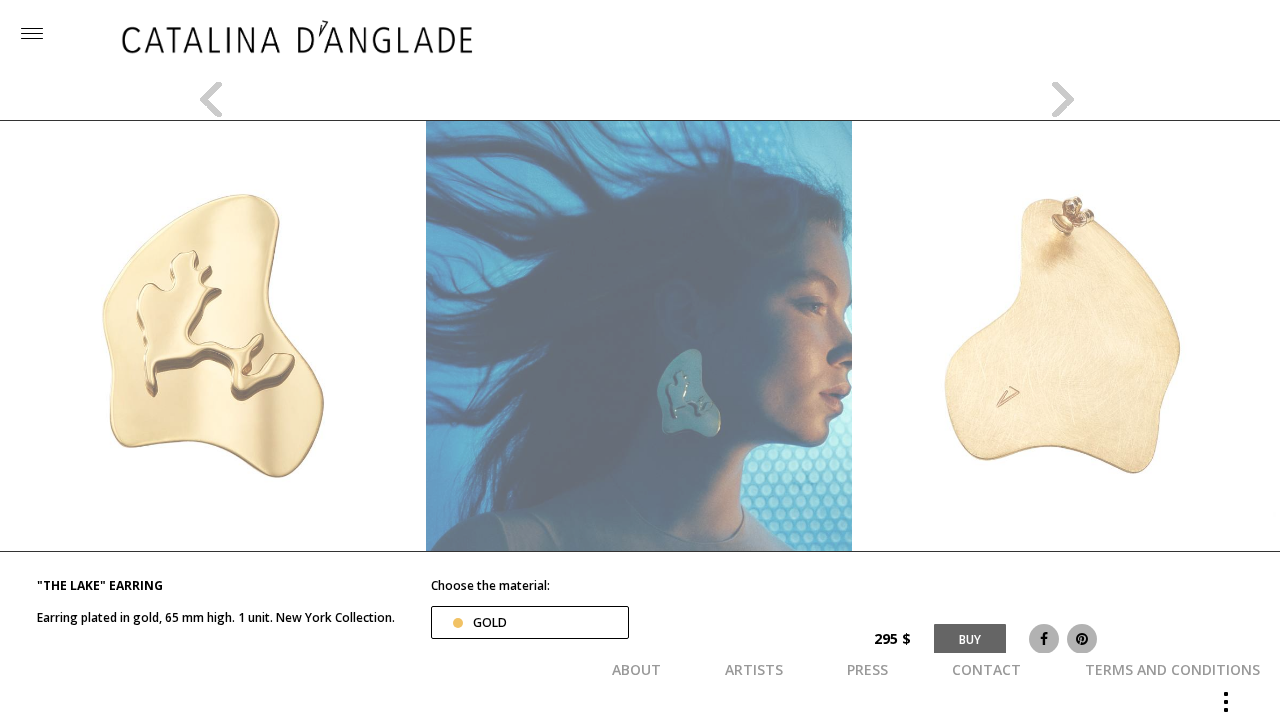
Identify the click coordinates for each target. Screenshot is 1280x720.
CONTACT (986, 669)
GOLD (490, 622)
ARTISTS (754, 669)
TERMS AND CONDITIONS (1172, 669)
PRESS (867, 669)
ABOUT (636, 669)
